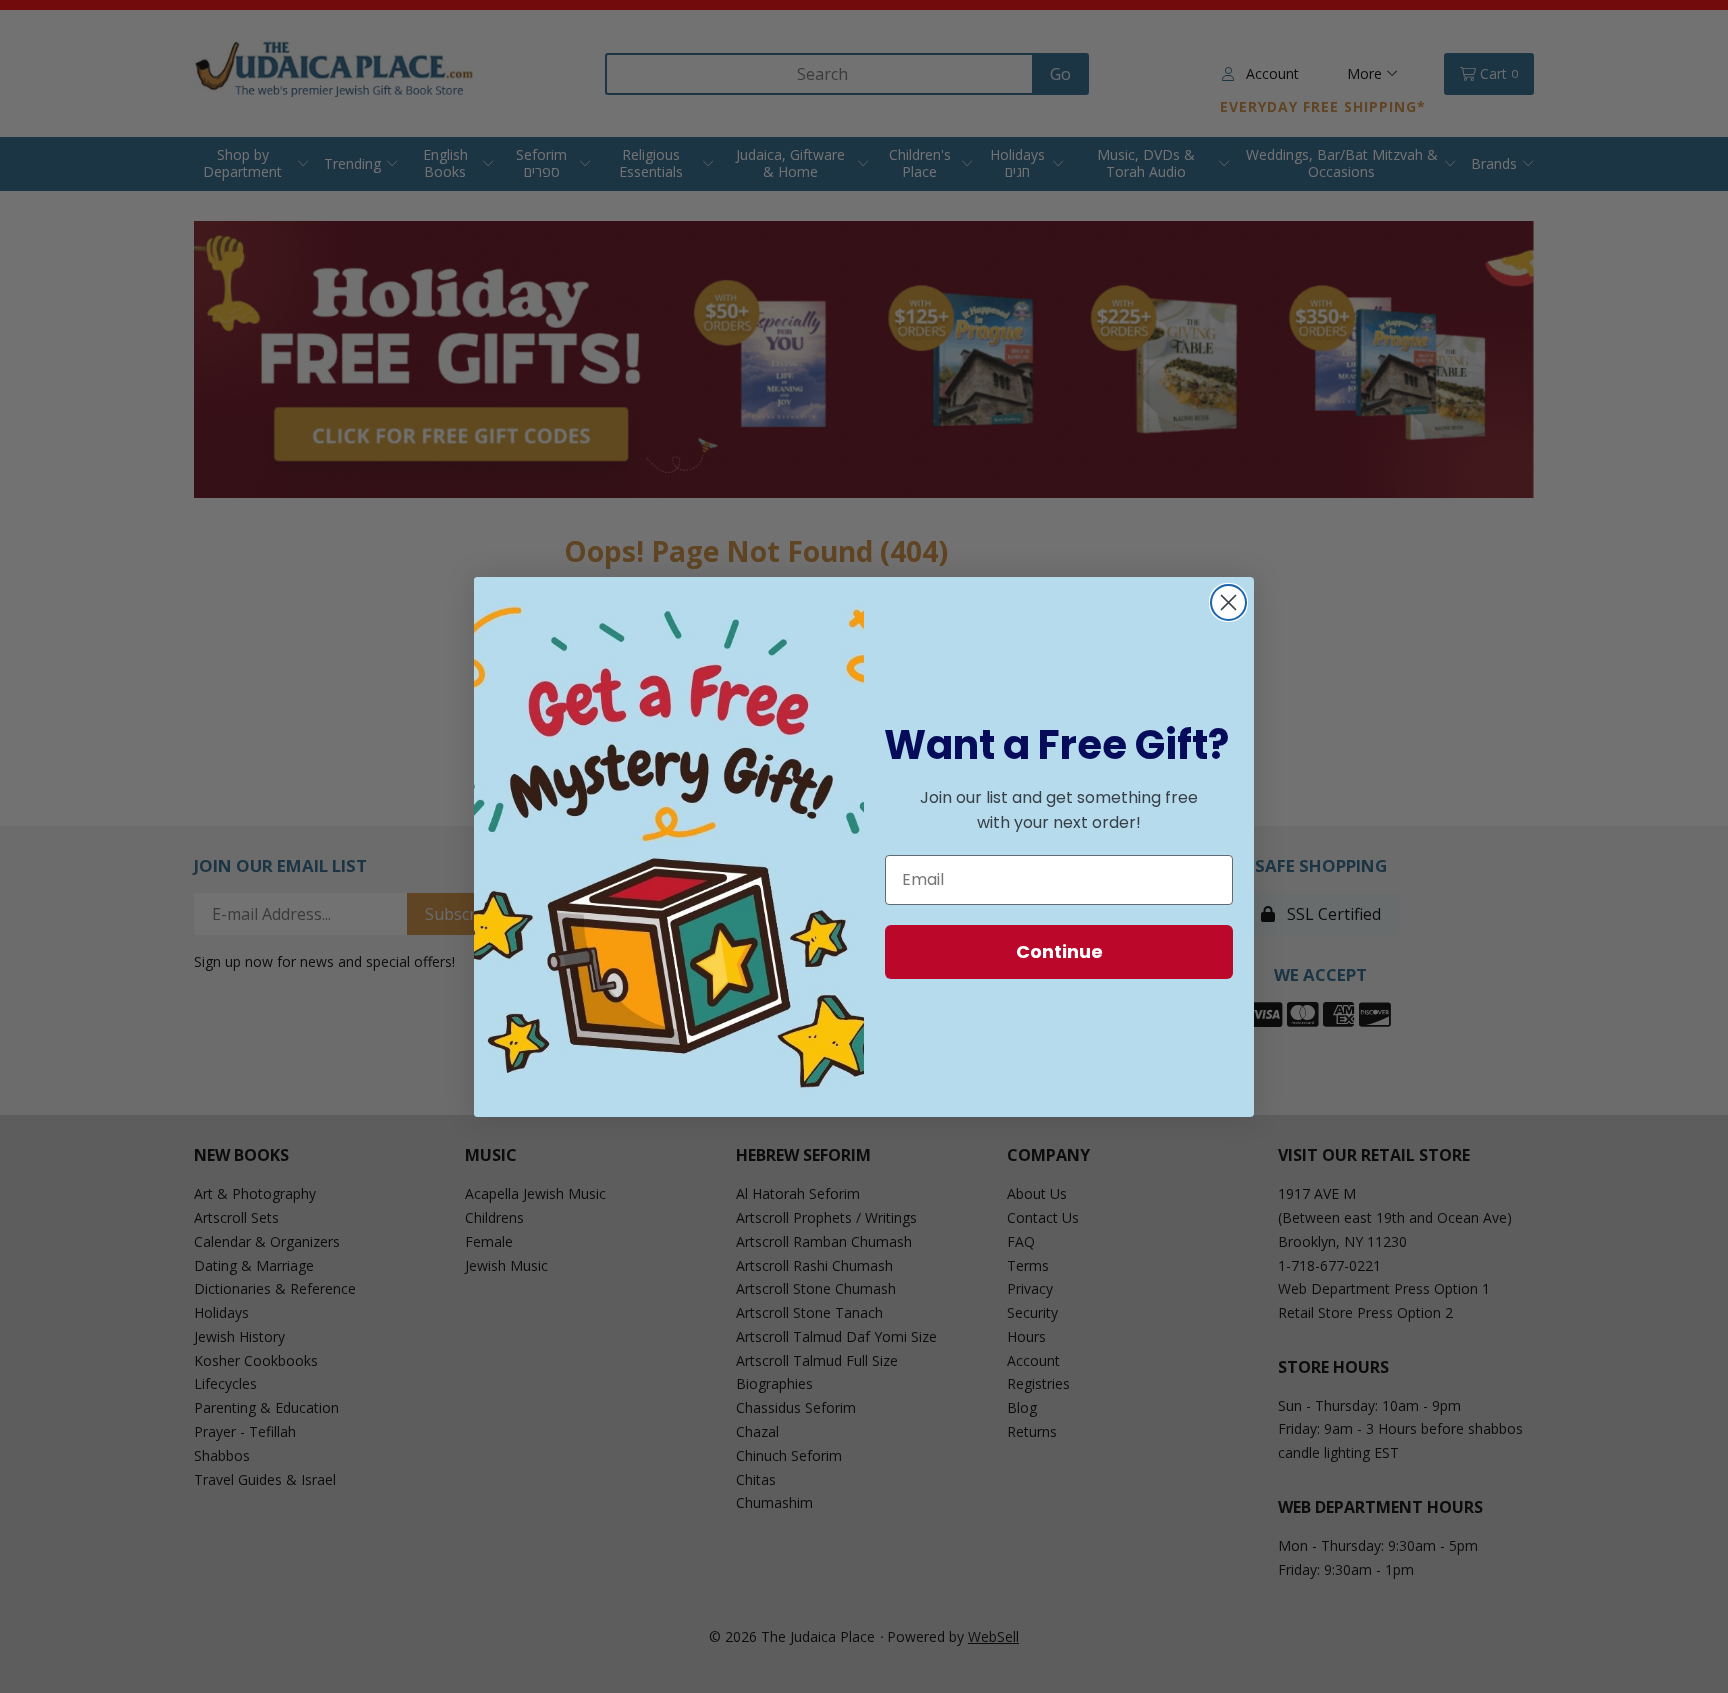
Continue (1059, 951)
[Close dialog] (1228, 602)
